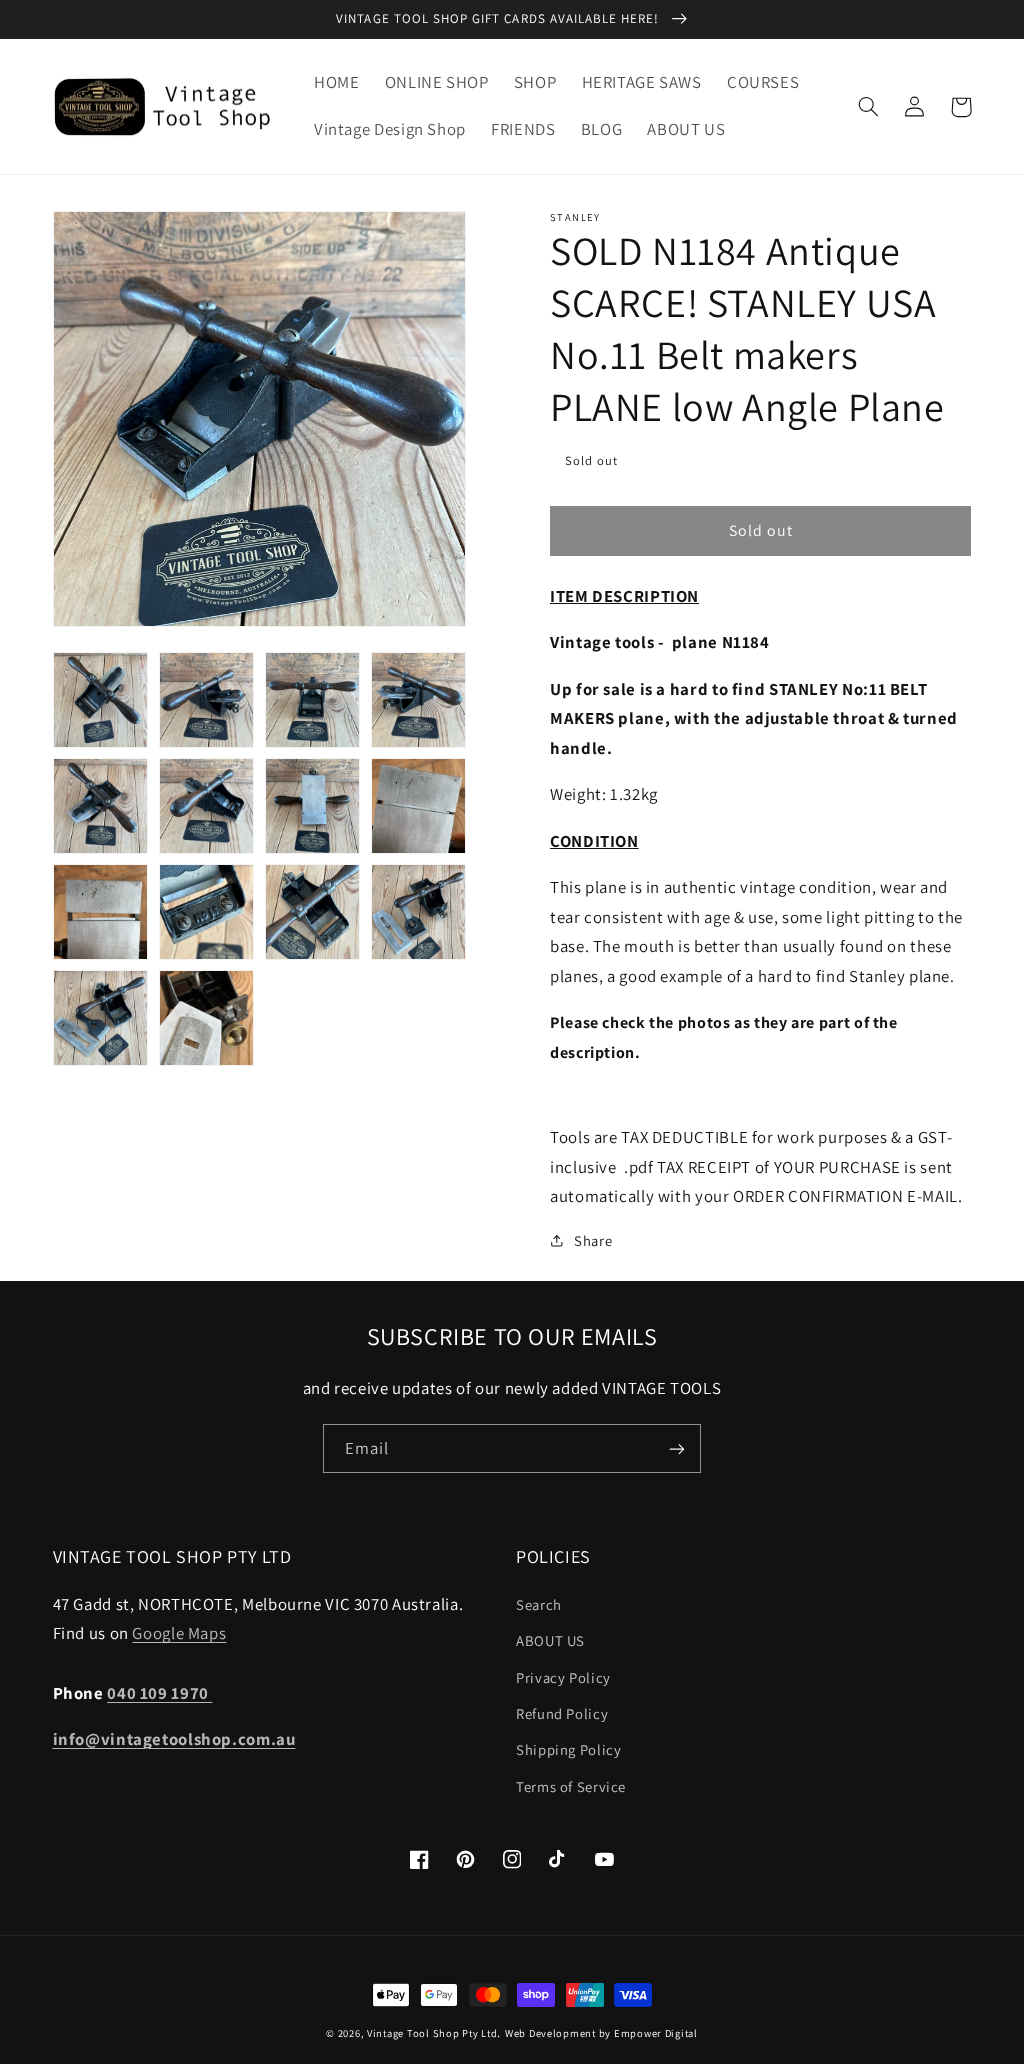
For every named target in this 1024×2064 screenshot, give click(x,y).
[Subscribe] (677, 1448)
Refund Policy (562, 1713)
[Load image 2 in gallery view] (207, 700)
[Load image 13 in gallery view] (101, 1018)
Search (539, 1604)
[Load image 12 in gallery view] (419, 912)
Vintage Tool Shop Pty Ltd (432, 2033)
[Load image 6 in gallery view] (207, 806)
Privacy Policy (563, 1677)
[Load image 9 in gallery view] (101, 912)
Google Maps (179, 1633)
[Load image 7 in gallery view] (313, 806)
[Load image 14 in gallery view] (207, 1018)
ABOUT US (550, 1640)
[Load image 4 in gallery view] (419, 700)
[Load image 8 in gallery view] (419, 806)
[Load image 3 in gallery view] (313, 700)
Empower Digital (656, 2033)
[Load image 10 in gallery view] (207, 912)
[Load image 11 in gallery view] (313, 912)
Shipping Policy (568, 1749)
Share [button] (593, 1240)
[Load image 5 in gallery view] (101, 806)
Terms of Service (571, 1786)
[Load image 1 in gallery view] (101, 700)
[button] (869, 107)
